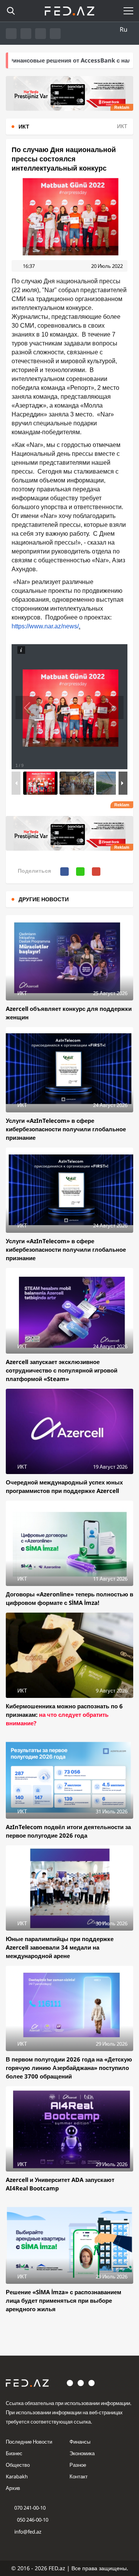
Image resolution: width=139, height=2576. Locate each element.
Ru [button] (124, 29)
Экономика (82, 2453)
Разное (78, 2465)
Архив (13, 2488)
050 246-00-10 (32, 2520)
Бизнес (14, 2453)
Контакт (79, 2476)
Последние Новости (29, 2442)
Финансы (80, 2442)
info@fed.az (28, 2532)
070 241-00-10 (30, 2508)
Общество (18, 2465)
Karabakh (17, 2476)
